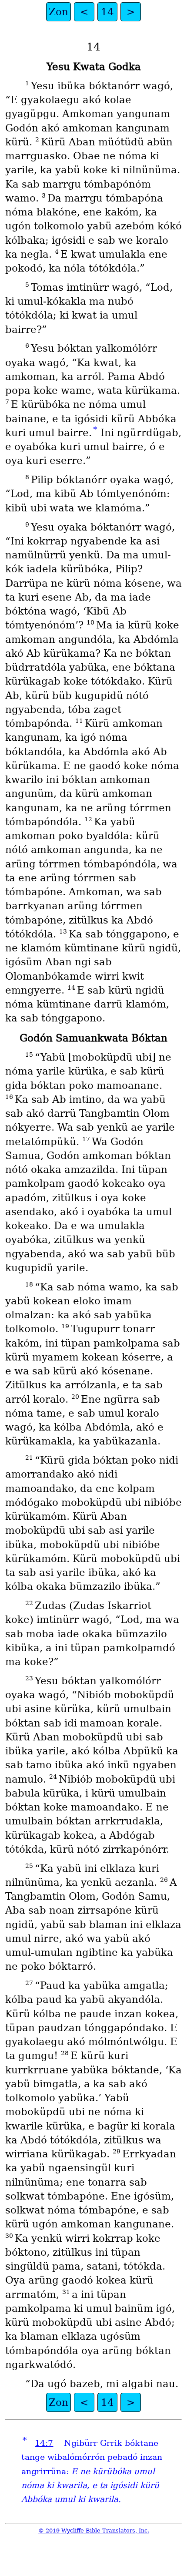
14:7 (44, 2443)
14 (107, 12)
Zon (58, 12)
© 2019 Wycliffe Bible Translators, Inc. (94, 2531)
